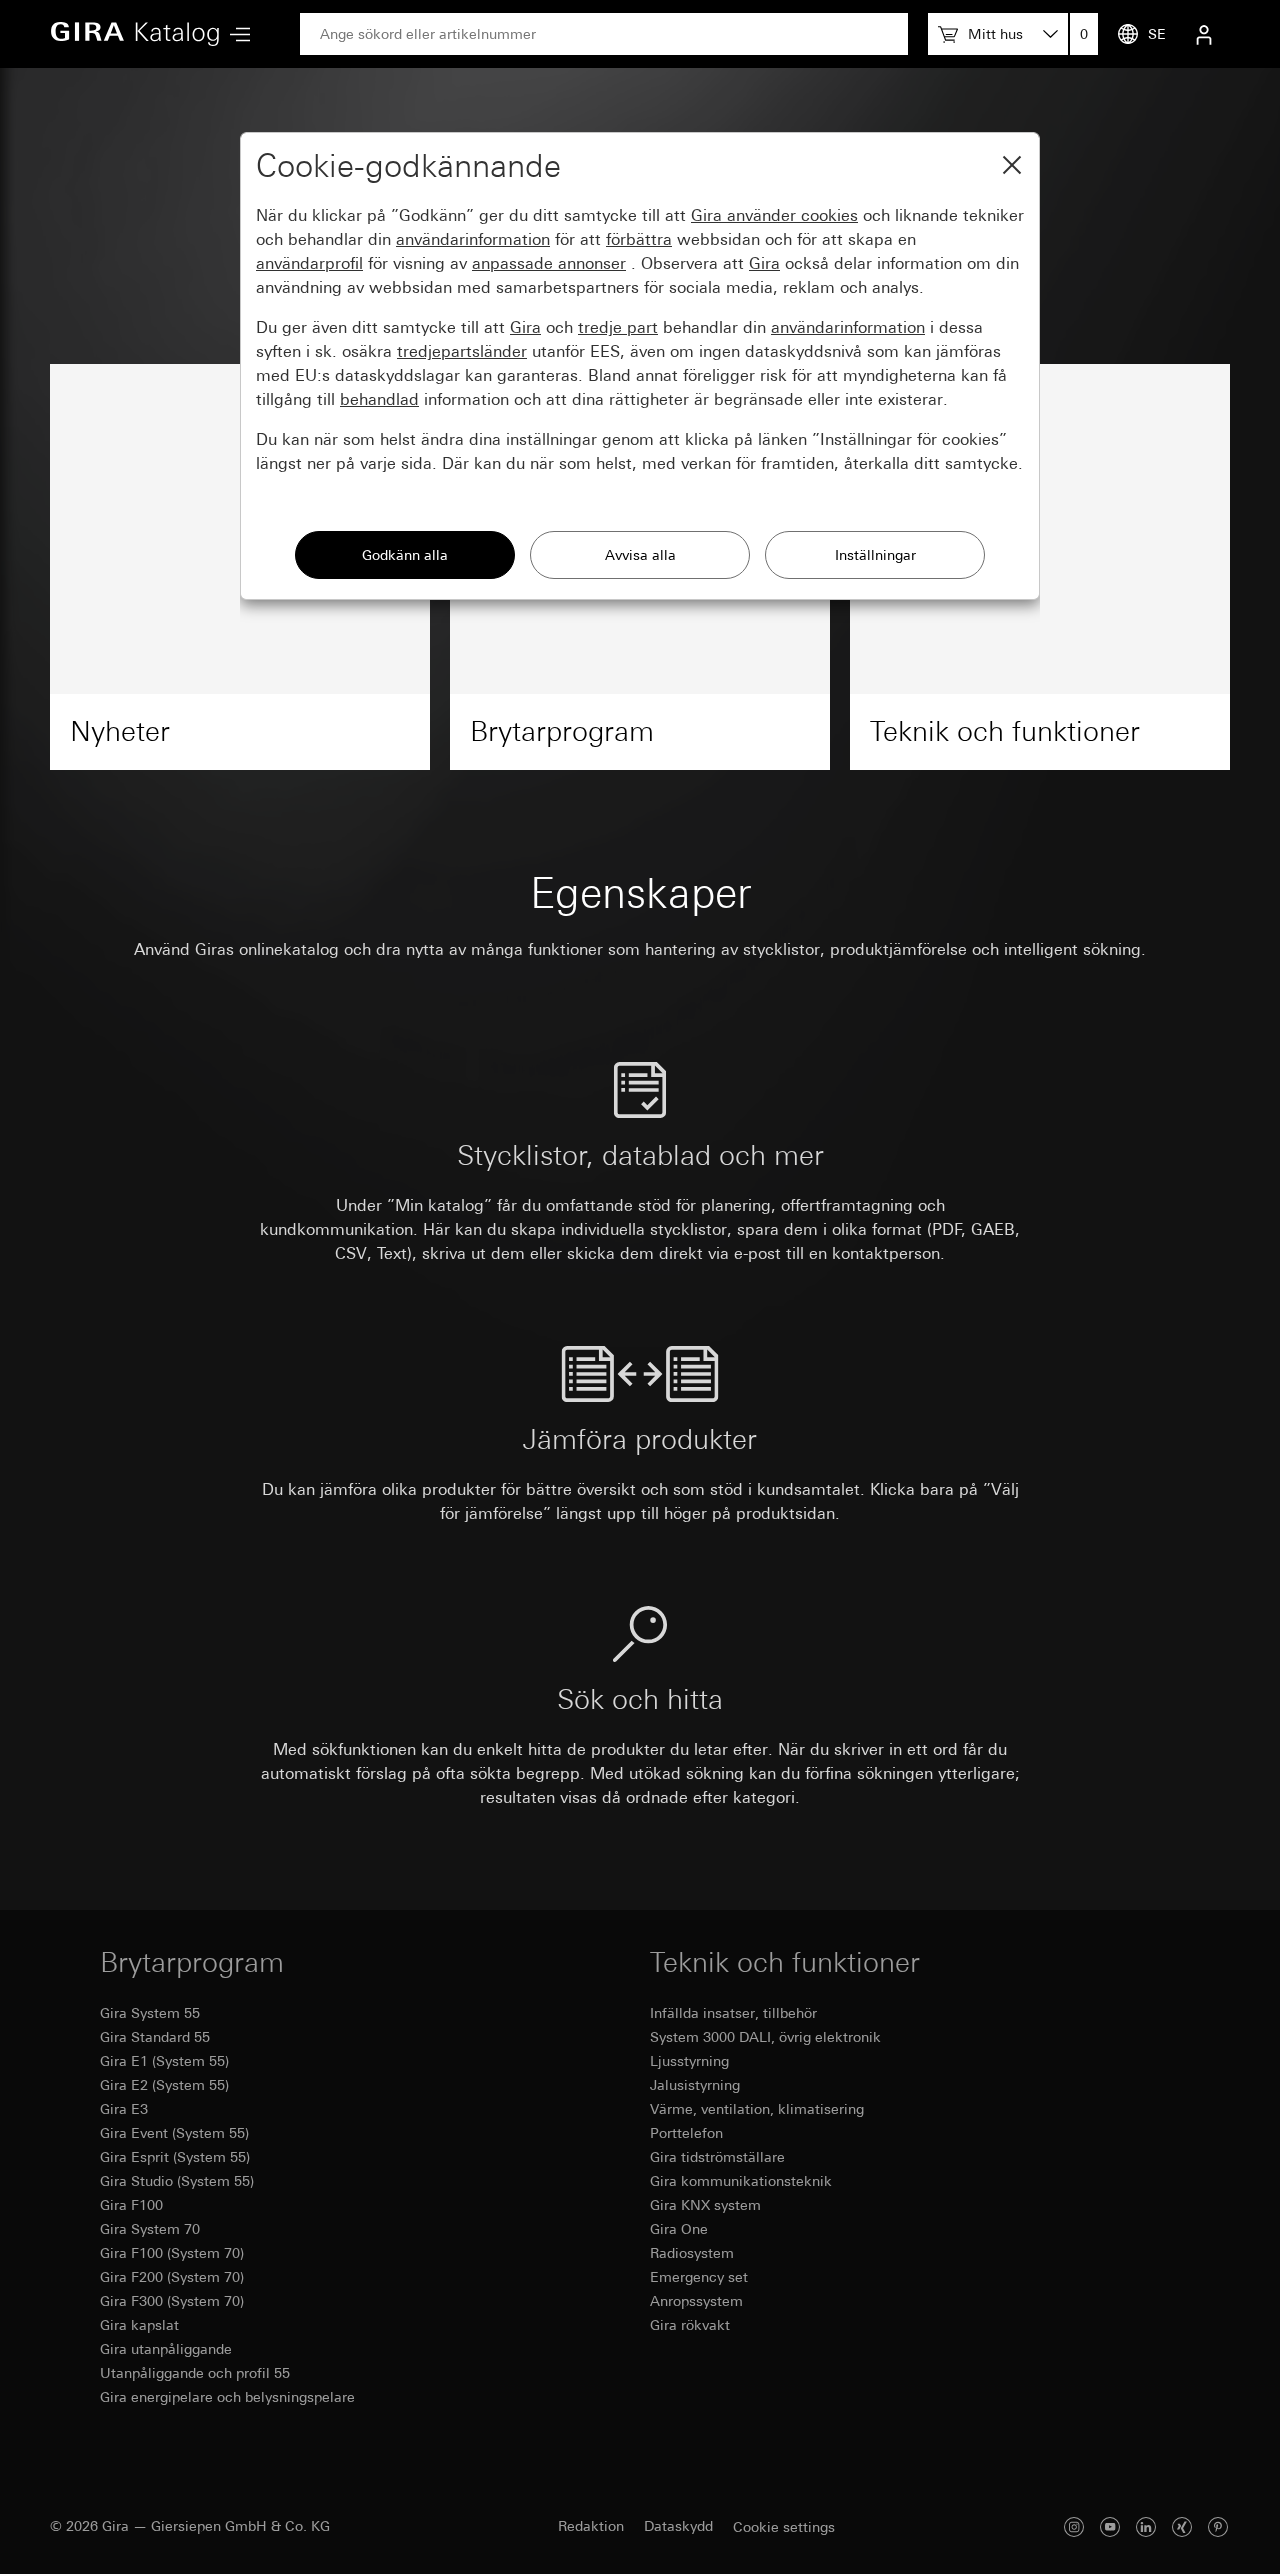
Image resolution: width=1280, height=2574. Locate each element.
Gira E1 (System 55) (164, 2061)
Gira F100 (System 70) (172, 2253)
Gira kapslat (139, 2325)
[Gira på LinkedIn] (1146, 2526)
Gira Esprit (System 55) (175, 2157)
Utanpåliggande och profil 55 (195, 2373)
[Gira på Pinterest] (1218, 2526)
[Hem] (135, 34)
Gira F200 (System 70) (172, 2277)
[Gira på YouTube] (1110, 2526)
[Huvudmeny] (235, 34)
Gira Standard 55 (155, 2037)
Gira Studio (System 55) (177, 2181)
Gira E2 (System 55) (164, 2085)
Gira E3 (124, 2109)
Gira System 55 (150, 2013)
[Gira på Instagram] (1074, 2526)
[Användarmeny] (1204, 34)
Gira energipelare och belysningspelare (227, 2397)
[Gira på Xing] (1182, 2526)
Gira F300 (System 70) (172, 2301)
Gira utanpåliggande (166, 2349)
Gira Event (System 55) (174, 2133)
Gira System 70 (150, 2229)
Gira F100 (131, 2205)
